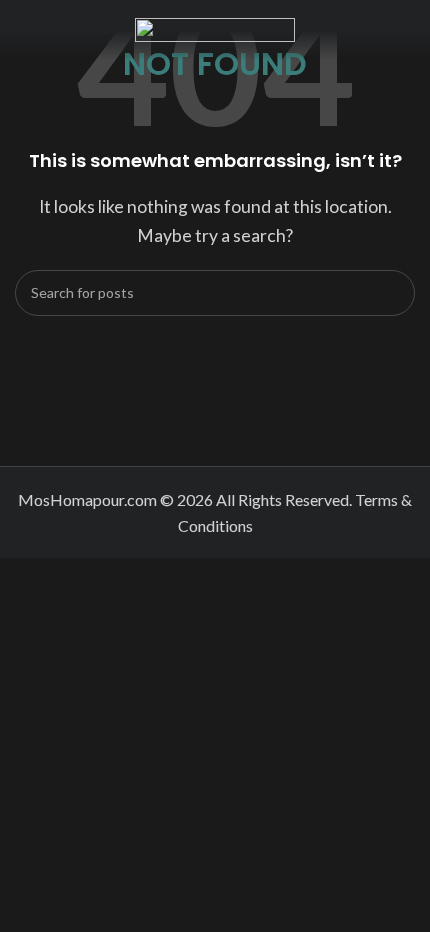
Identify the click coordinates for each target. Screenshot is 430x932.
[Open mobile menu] (23, 30)
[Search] (392, 293)
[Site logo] (215, 27)
